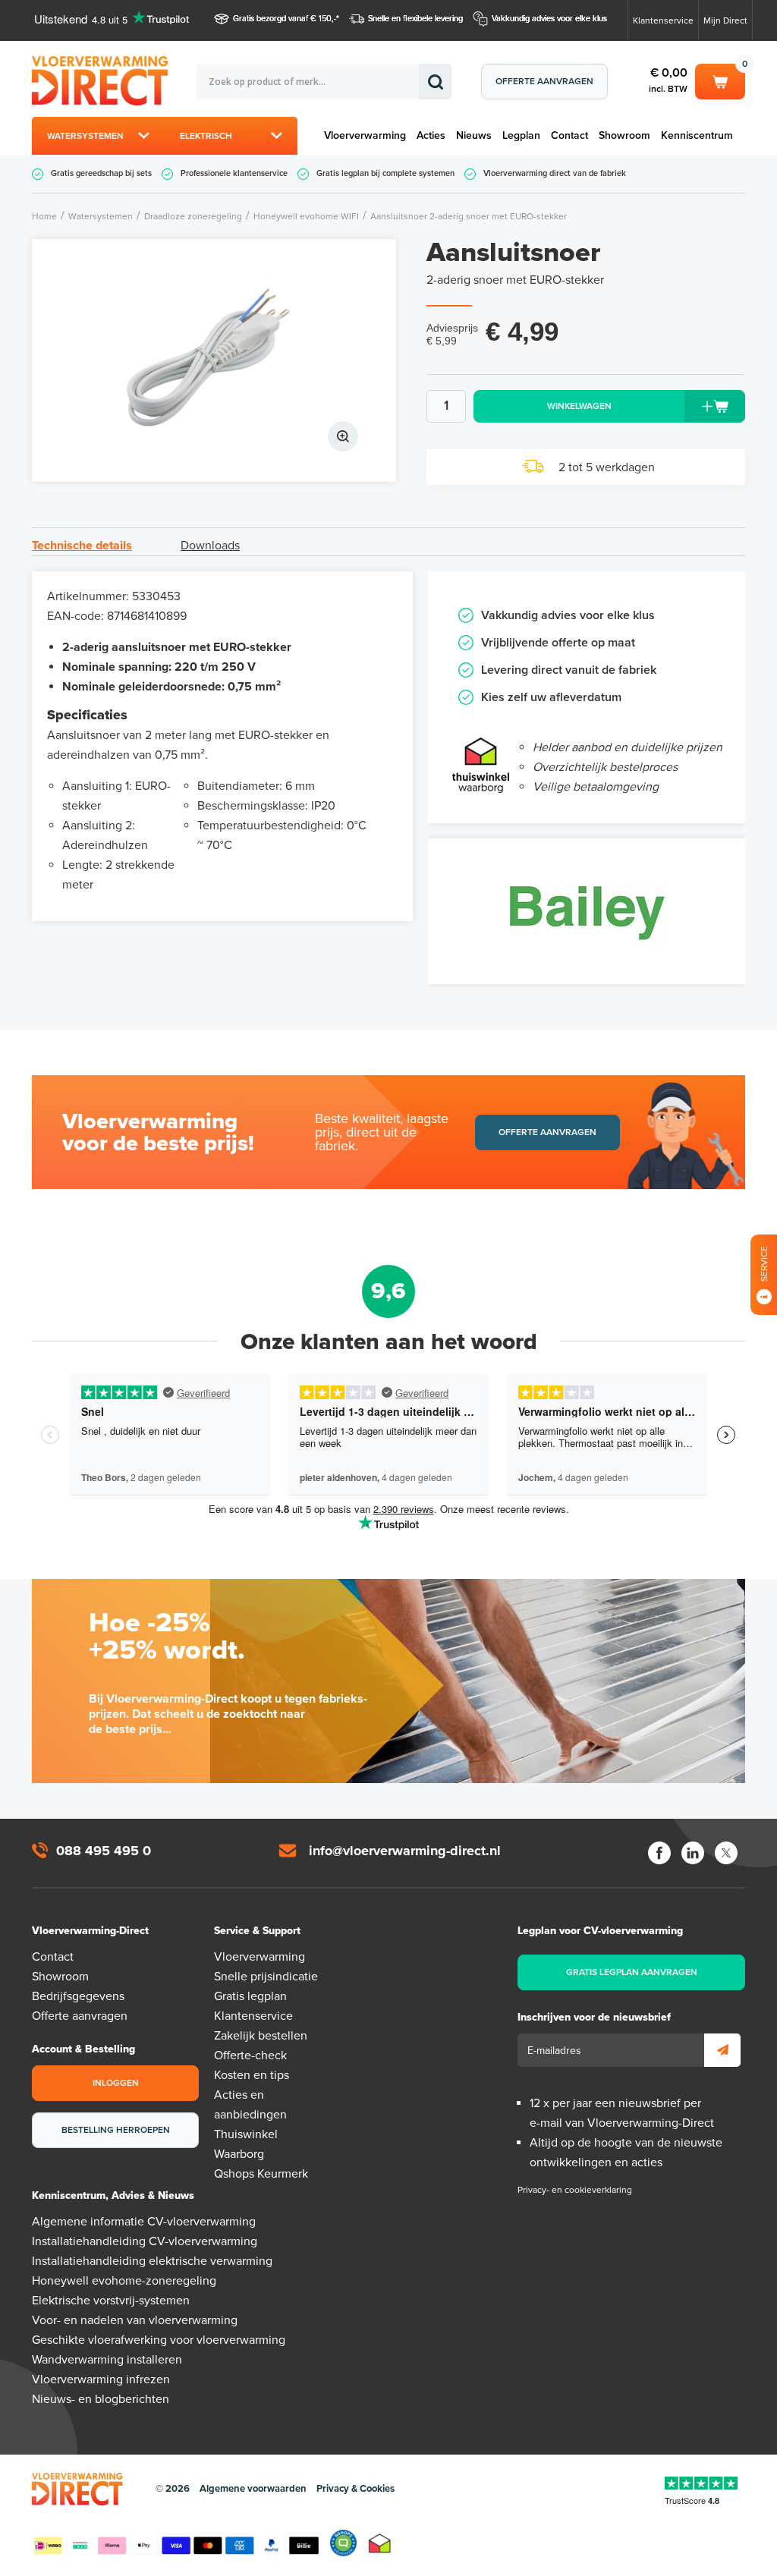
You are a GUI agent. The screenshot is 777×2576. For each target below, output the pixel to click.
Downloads (210, 546)
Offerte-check (250, 2055)
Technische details (82, 546)
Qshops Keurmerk (261, 2174)
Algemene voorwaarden (253, 2489)
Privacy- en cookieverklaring (575, 2190)
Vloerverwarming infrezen (101, 2379)
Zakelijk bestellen (261, 2036)
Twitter (726, 1853)
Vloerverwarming (365, 135)
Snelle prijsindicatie (266, 1977)
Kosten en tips (252, 2075)
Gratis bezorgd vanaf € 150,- (285, 19)
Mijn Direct (725, 20)
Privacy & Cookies (355, 2489)
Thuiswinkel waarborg (380, 2543)
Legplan (521, 135)
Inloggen (116, 2083)
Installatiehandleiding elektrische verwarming (152, 2261)
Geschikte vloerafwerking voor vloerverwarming (159, 2340)
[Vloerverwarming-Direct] (114, 81)
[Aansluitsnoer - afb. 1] (214, 360)
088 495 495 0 (104, 1851)
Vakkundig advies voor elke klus (549, 19)
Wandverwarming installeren (107, 2360)
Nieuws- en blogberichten (101, 2399)
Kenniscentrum (697, 135)
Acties (431, 135)
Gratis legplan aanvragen (632, 1972)
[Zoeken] (435, 82)
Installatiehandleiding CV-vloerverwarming (145, 2241)
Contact (569, 135)
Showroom (624, 135)
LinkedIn (693, 1853)
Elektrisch (206, 136)
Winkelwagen (720, 79)
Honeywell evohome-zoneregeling (124, 2281)
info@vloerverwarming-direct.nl (405, 1851)
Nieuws (474, 135)
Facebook (659, 1853)
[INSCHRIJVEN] (722, 2050)
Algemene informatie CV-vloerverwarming (144, 2222)
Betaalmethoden (176, 2543)
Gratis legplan (250, 1996)
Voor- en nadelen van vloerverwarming (135, 2320)
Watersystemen (85, 136)
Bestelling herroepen (116, 2130)
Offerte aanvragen (544, 81)
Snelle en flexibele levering (415, 19)
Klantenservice (663, 20)
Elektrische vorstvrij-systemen (111, 2301)
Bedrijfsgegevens (78, 1996)
